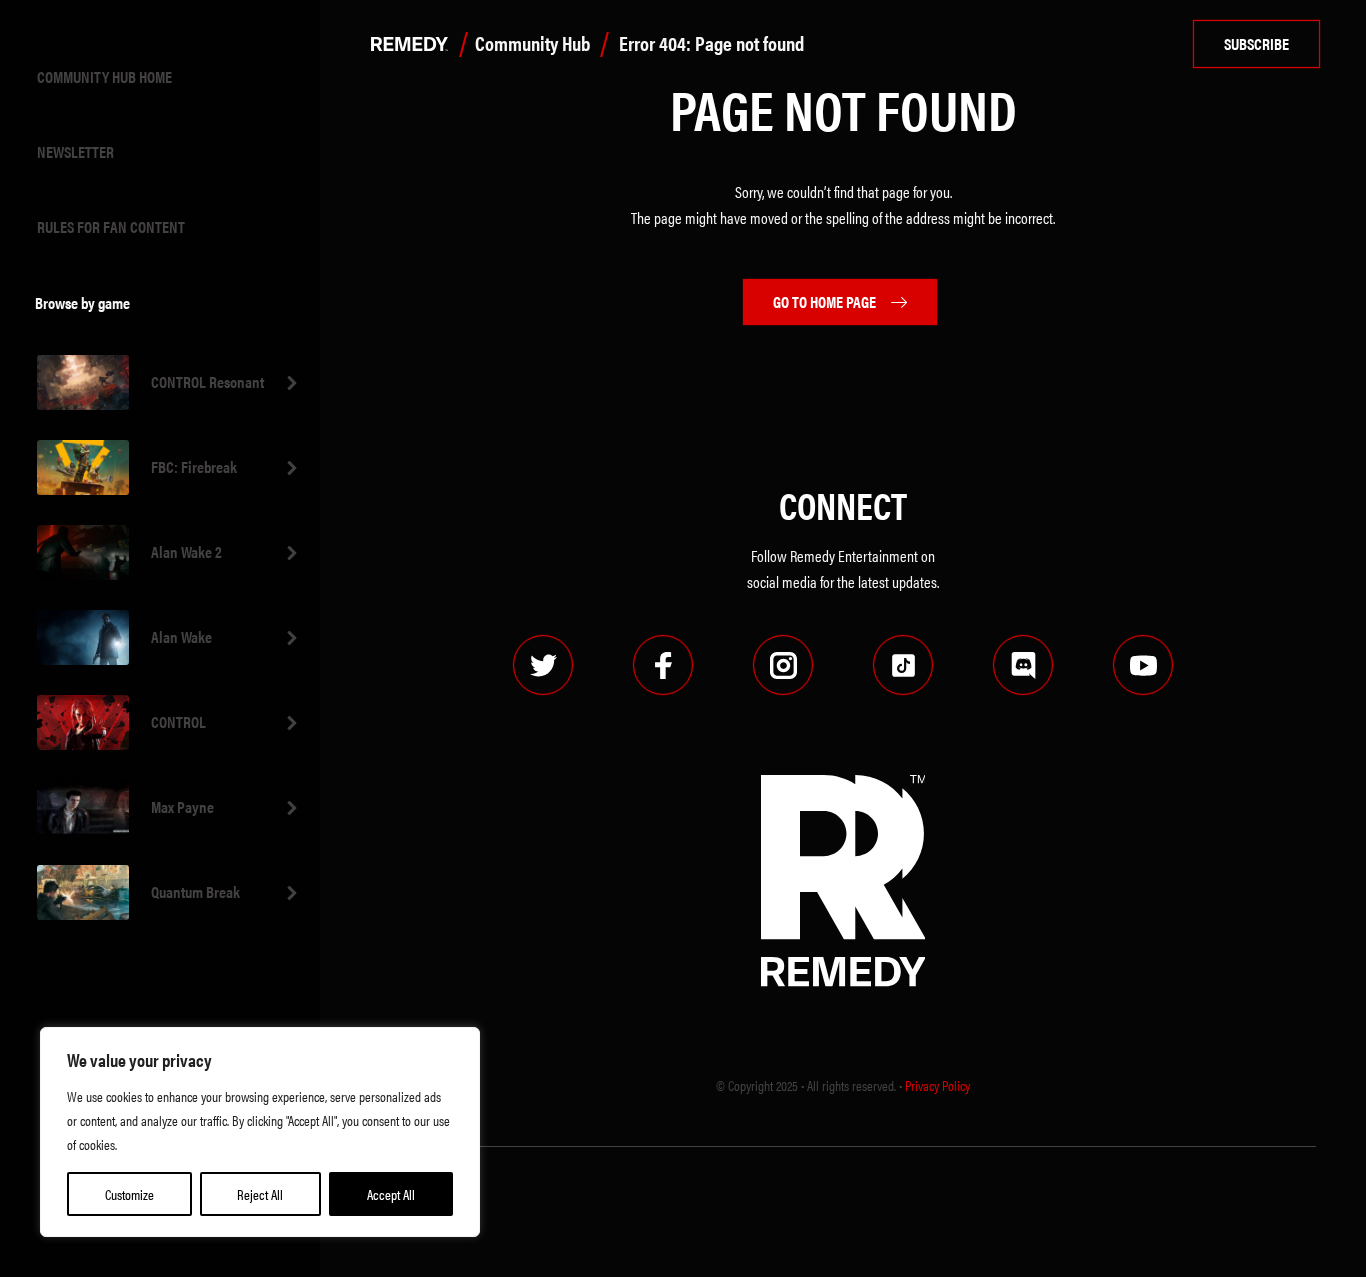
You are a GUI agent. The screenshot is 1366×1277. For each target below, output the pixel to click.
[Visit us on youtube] (1143, 665)
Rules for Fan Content (111, 226)
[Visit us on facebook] (663, 665)
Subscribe (1256, 43)
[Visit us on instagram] (783, 665)
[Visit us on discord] (1023, 665)
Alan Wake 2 (186, 551)
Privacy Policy (937, 1085)
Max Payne (182, 806)
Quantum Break (195, 891)
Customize (129, 1194)
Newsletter (75, 151)
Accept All (391, 1194)
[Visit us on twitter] (543, 665)
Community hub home (104, 76)
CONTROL (178, 721)
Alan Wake (181, 636)
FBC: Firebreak (194, 466)
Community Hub (532, 42)
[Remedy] (405, 45)
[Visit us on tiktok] (903, 665)
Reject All (260, 1194)
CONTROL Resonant (207, 381)
